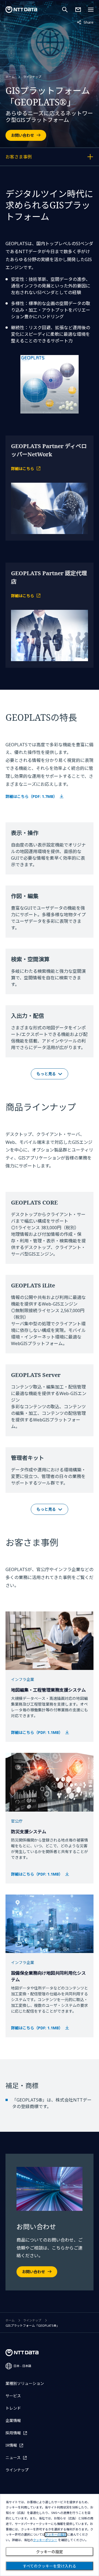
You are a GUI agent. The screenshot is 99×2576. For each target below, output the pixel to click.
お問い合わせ (23, 135)
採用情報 (13, 2433)
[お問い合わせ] (78, 10)
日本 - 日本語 (22, 2366)
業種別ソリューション (25, 2383)
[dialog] (50, 2535)
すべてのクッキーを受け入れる (50, 2566)
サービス (13, 2396)
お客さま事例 (34, 158)
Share (85, 22)
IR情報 (11, 2445)
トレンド (13, 2408)
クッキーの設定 (50, 2552)
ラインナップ (32, 77)
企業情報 (13, 2420)
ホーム (10, 77)
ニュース (13, 2458)
